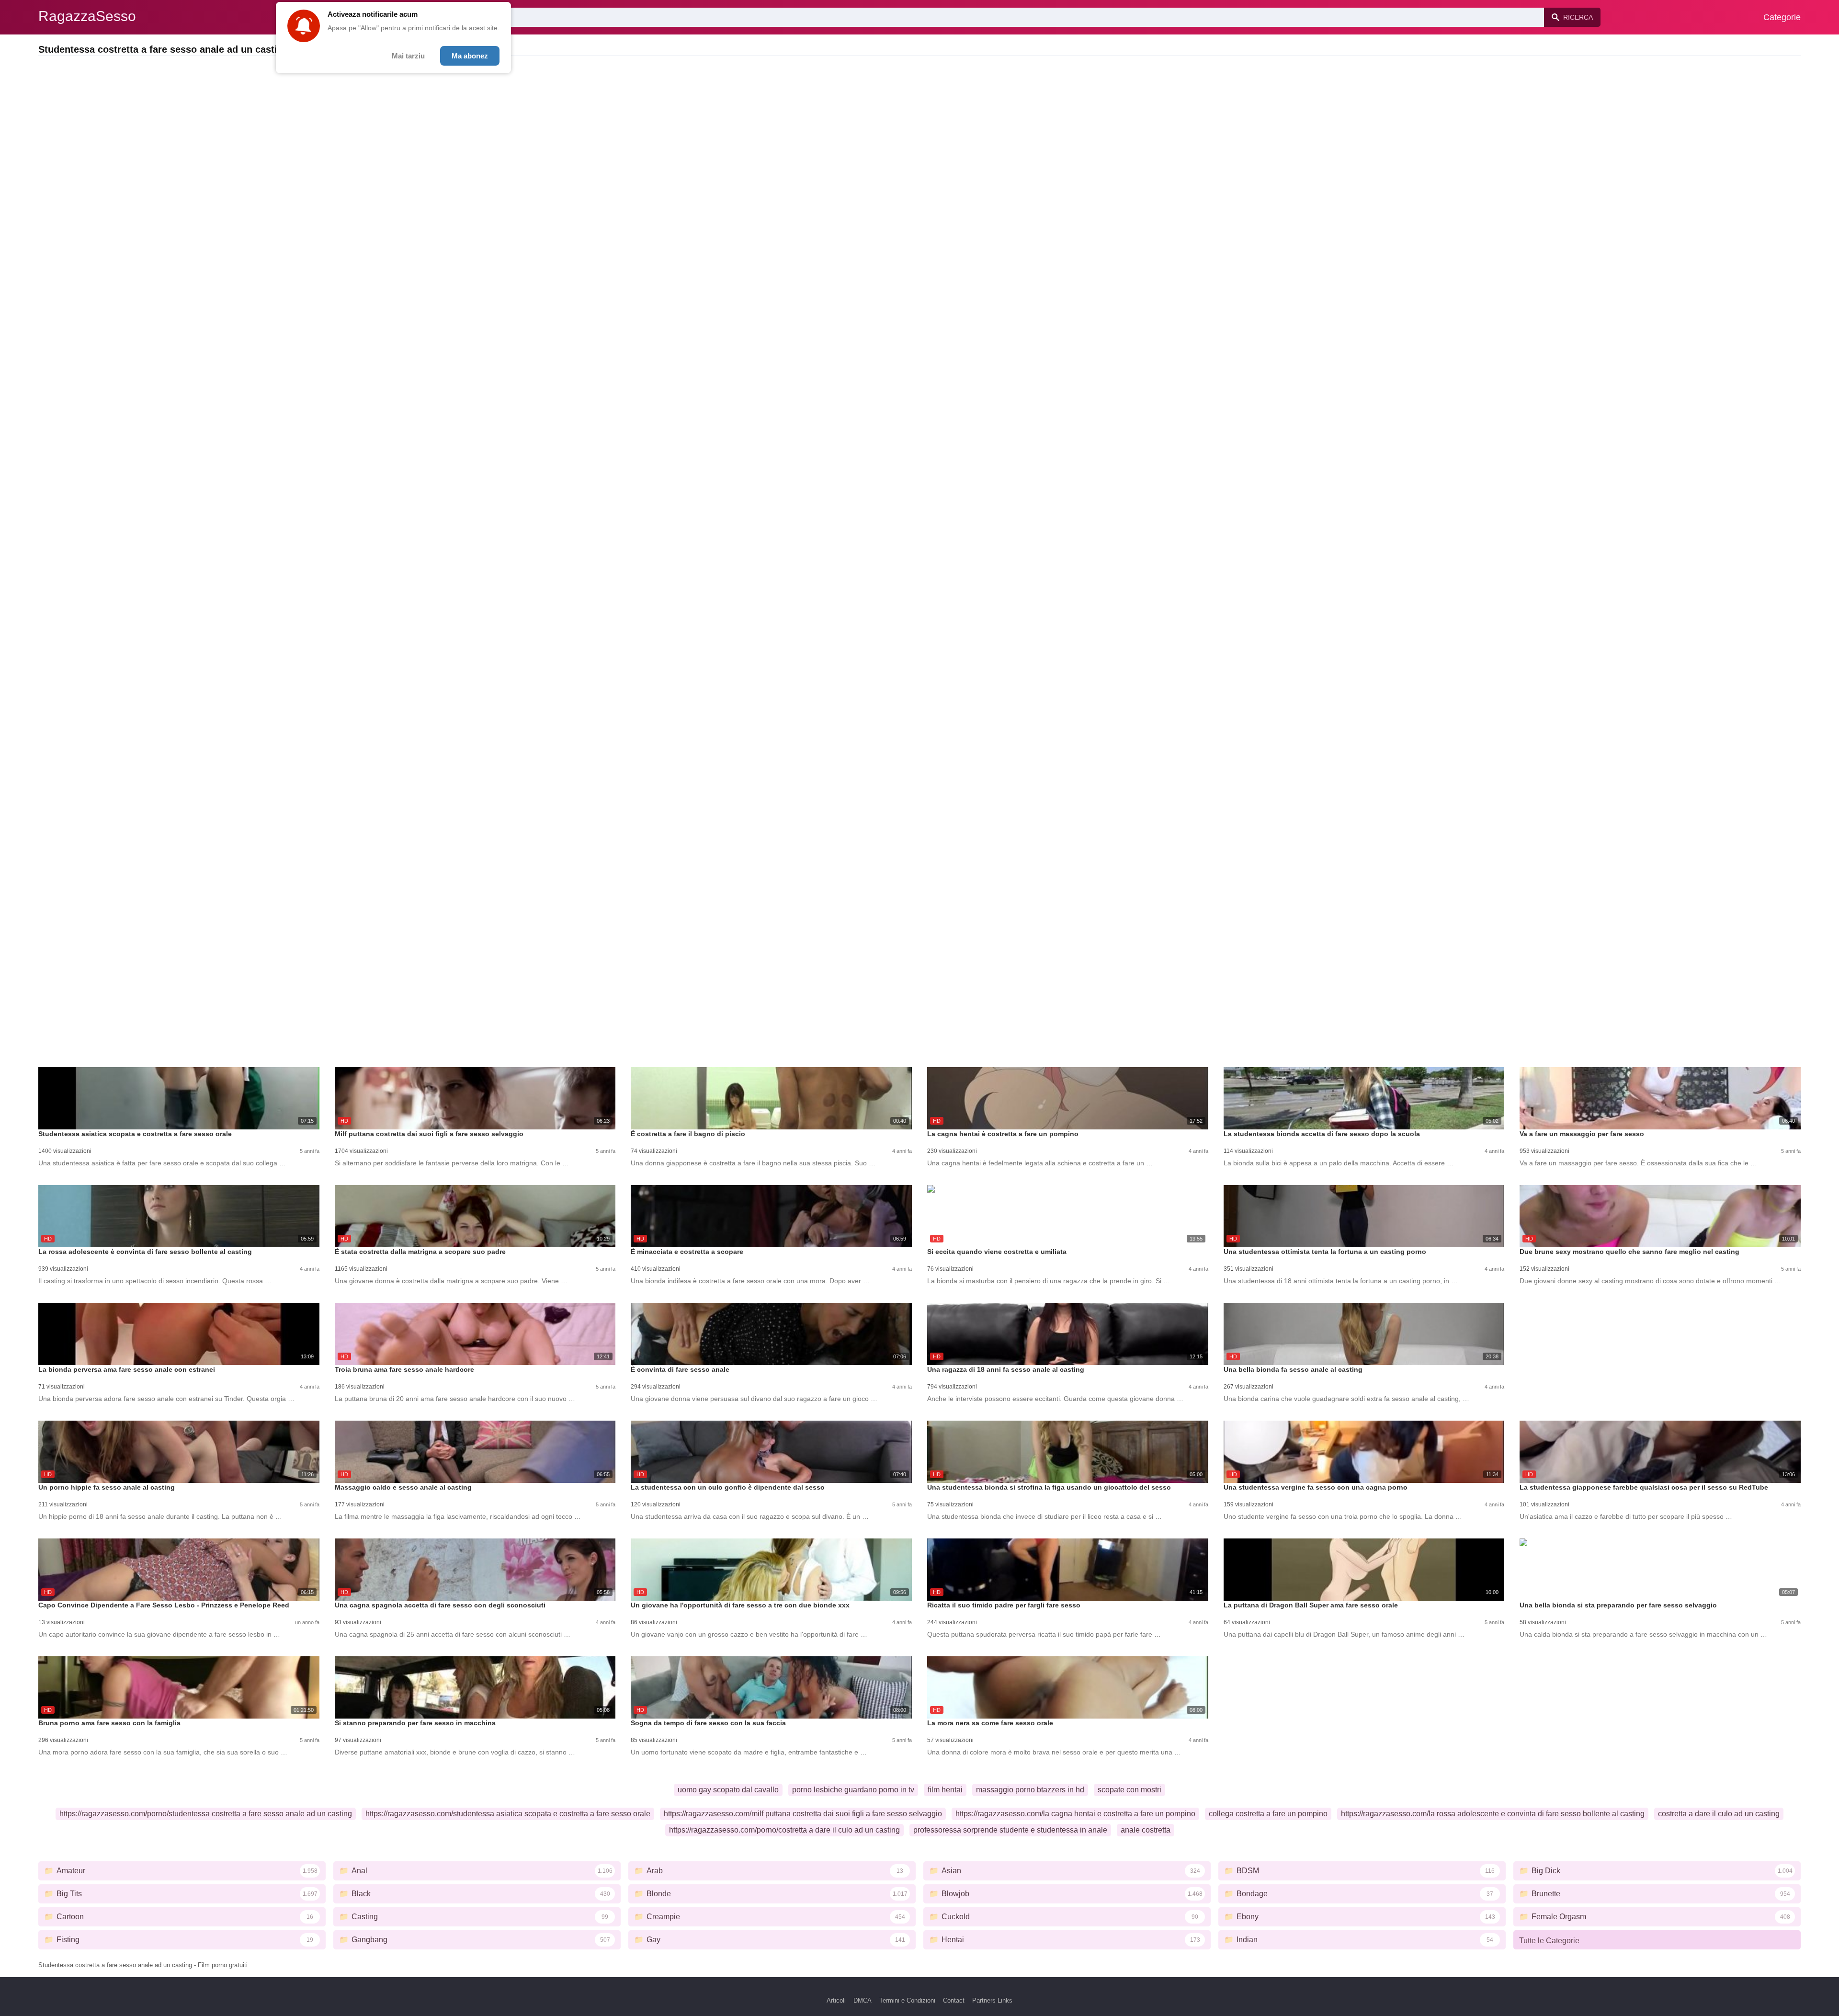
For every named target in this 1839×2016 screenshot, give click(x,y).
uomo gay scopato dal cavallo (728, 1790)
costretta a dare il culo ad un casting (1719, 1814)
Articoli (836, 2000)
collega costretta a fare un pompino (1268, 1814)
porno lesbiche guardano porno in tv (853, 1790)
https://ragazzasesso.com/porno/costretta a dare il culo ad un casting (784, 1830)
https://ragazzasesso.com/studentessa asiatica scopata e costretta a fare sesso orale (508, 1814)
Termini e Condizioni (907, 2000)
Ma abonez (470, 56)
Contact (954, 2000)
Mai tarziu (408, 56)
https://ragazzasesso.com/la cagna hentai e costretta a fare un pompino (1075, 1814)
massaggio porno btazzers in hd (1030, 1790)
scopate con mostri (1130, 1790)
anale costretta (1146, 1830)
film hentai (945, 1790)
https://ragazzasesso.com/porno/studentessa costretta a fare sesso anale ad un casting (206, 1814)
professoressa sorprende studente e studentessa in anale (1010, 1830)
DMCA (863, 2000)
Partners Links (992, 2000)
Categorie (1782, 17)
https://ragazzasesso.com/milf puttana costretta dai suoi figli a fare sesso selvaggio (803, 1814)
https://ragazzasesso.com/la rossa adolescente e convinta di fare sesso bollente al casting (1493, 1814)
